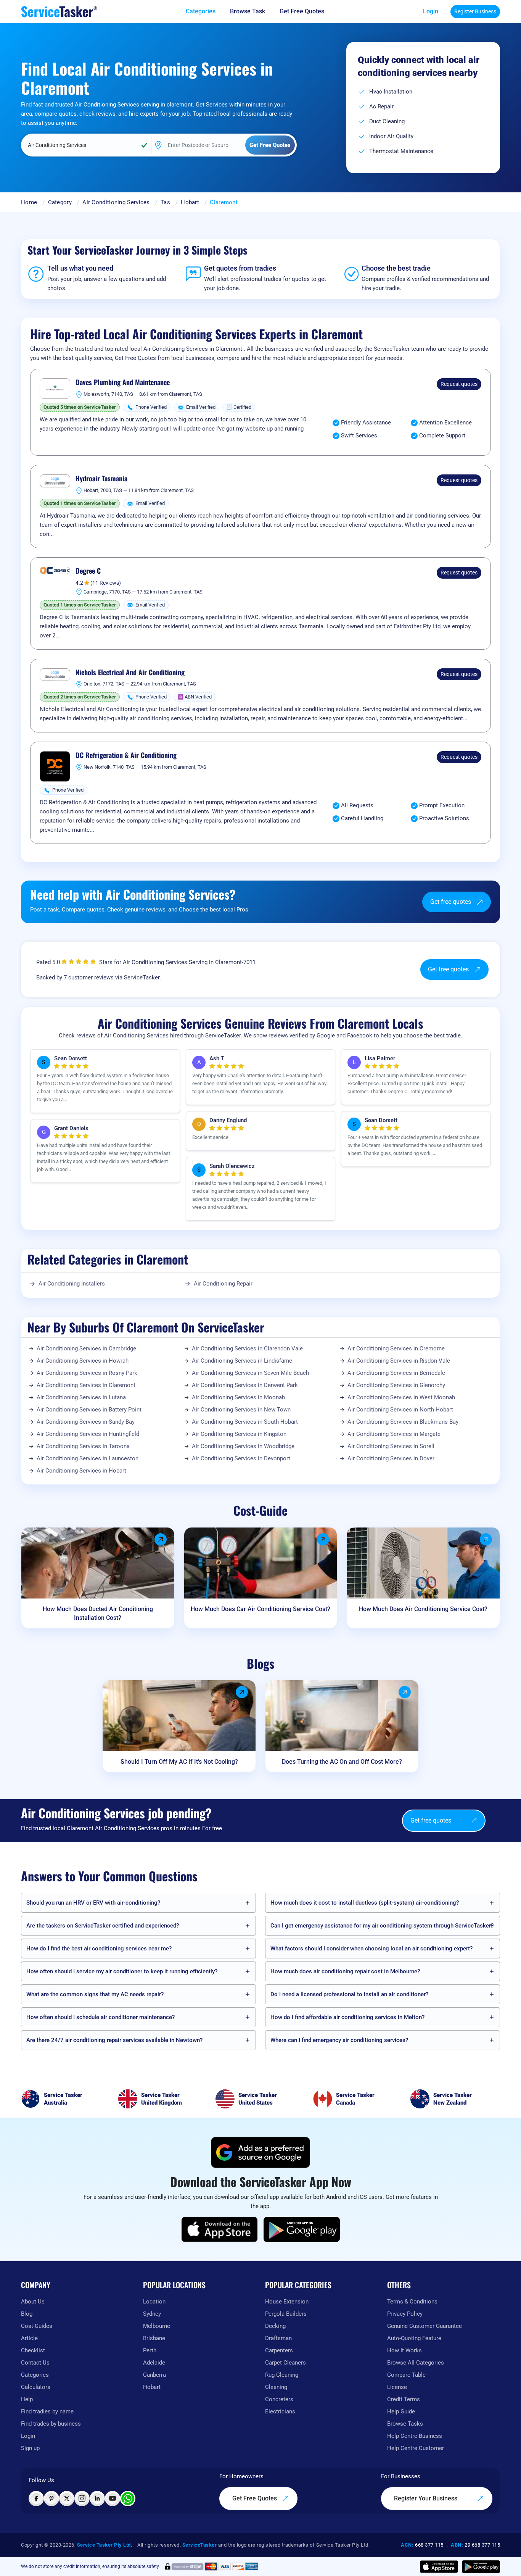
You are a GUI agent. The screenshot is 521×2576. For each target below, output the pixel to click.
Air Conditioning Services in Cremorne (396, 1348)
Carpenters (279, 2350)
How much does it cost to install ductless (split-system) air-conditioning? (365, 1903)
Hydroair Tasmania (101, 479)
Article (29, 2338)
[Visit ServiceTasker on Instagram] (82, 2499)
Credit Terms (404, 2399)
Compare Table (406, 2375)
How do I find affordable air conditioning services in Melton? (347, 2017)
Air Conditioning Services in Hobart (81, 1471)
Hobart (190, 202)
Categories (35, 2375)
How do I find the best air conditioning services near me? (99, 1949)
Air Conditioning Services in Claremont (86, 1385)
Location (154, 2302)
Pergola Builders (286, 2314)
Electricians (280, 2411)
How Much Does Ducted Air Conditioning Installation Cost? (98, 1613)
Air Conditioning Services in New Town (241, 1410)
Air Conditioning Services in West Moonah (401, 1397)
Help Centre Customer (416, 2448)
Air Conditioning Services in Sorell (391, 1446)
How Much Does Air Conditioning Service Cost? (423, 1609)
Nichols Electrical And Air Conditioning (130, 673)
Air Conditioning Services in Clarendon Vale (247, 1348)
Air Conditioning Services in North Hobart (400, 1410)
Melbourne (157, 2326)
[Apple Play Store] (220, 2229)
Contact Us (35, 2363)
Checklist (33, 2350)
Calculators (36, 2387)
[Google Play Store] (302, 2229)
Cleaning (276, 2387)
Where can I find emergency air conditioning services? (339, 2040)
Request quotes (459, 384)
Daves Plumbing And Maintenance (123, 382)
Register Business (475, 11)
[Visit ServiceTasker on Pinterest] (51, 2499)
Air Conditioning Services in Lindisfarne (242, 1361)
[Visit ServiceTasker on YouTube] (113, 2499)
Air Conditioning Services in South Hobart (245, 1422)
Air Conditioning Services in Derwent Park (245, 1385)
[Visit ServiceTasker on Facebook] (36, 2499)
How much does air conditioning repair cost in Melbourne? (345, 1971)
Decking (275, 2326)
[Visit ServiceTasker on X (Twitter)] (67, 2499)
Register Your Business (426, 2498)
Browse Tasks (405, 2424)
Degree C (88, 571)
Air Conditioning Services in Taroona (83, 1446)
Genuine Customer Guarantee (425, 2326)
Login (431, 11)
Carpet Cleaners (285, 2363)
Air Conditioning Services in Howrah (83, 1361)
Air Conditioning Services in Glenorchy (396, 1385)
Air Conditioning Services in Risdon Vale (399, 1361)
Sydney (152, 2314)
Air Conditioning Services (116, 202)
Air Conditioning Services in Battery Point (89, 1410)
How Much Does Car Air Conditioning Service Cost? (260, 1609)
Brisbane (154, 2338)
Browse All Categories (416, 2363)
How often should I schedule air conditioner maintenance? (101, 2017)
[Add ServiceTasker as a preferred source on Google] (260, 2152)
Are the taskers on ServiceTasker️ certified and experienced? (103, 1926)
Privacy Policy (405, 2314)
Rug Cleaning (282, 2375)
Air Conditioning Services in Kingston (239, 1434)
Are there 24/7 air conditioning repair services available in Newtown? (114, 2040)
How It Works (404, 2350)
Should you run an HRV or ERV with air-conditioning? (93, 1903)
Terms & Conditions (412, 2302)
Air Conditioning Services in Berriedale (396, 1373)
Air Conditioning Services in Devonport (241, 1458)
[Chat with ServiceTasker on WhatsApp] (128, 2499)
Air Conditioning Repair (223, 1284)
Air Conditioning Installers (72, 1284)
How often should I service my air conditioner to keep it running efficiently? (122, 1971)
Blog (27, 2314)
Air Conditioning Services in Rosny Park (87, 1373)
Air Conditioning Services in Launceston (88, 1458)
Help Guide (401, 2411)
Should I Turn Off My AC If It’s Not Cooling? (179, 1762)
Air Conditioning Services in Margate (394, 1434)
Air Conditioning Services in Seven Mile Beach (250, 1373)
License (397, 2387)
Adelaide (154, 2363)
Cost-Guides (37, 2326)
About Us (33, 2302)
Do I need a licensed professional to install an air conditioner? (349, 1994)
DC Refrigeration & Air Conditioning (126, 755)
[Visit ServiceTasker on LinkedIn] (97, 2499)
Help (27, 2399)
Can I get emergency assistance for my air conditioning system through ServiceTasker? (382, 1926)
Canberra (154, 2375)
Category (60, 202)
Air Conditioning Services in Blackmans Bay (403, 1422)
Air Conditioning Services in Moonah (238, 1397)
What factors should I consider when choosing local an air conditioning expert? (371, 1949)
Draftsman (278, 2338)
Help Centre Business (415, 2436)
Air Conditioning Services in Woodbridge (243, 1446)
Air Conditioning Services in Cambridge (86, 1348)
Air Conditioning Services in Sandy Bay (86, 1422)
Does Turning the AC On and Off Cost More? (342, 1762)
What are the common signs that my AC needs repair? (95, 1994)
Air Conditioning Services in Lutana (81, 1397)
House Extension (287, 2302)
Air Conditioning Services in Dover (391, 1458)
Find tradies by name (47, 2411)
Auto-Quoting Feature (414, 2338)
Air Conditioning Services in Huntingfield (88, 1434)
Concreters (279, 2399)
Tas (165, 202)
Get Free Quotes (255, 2498)
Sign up (30, 2448)
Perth (150, 2350)
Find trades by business (51, 2424)
